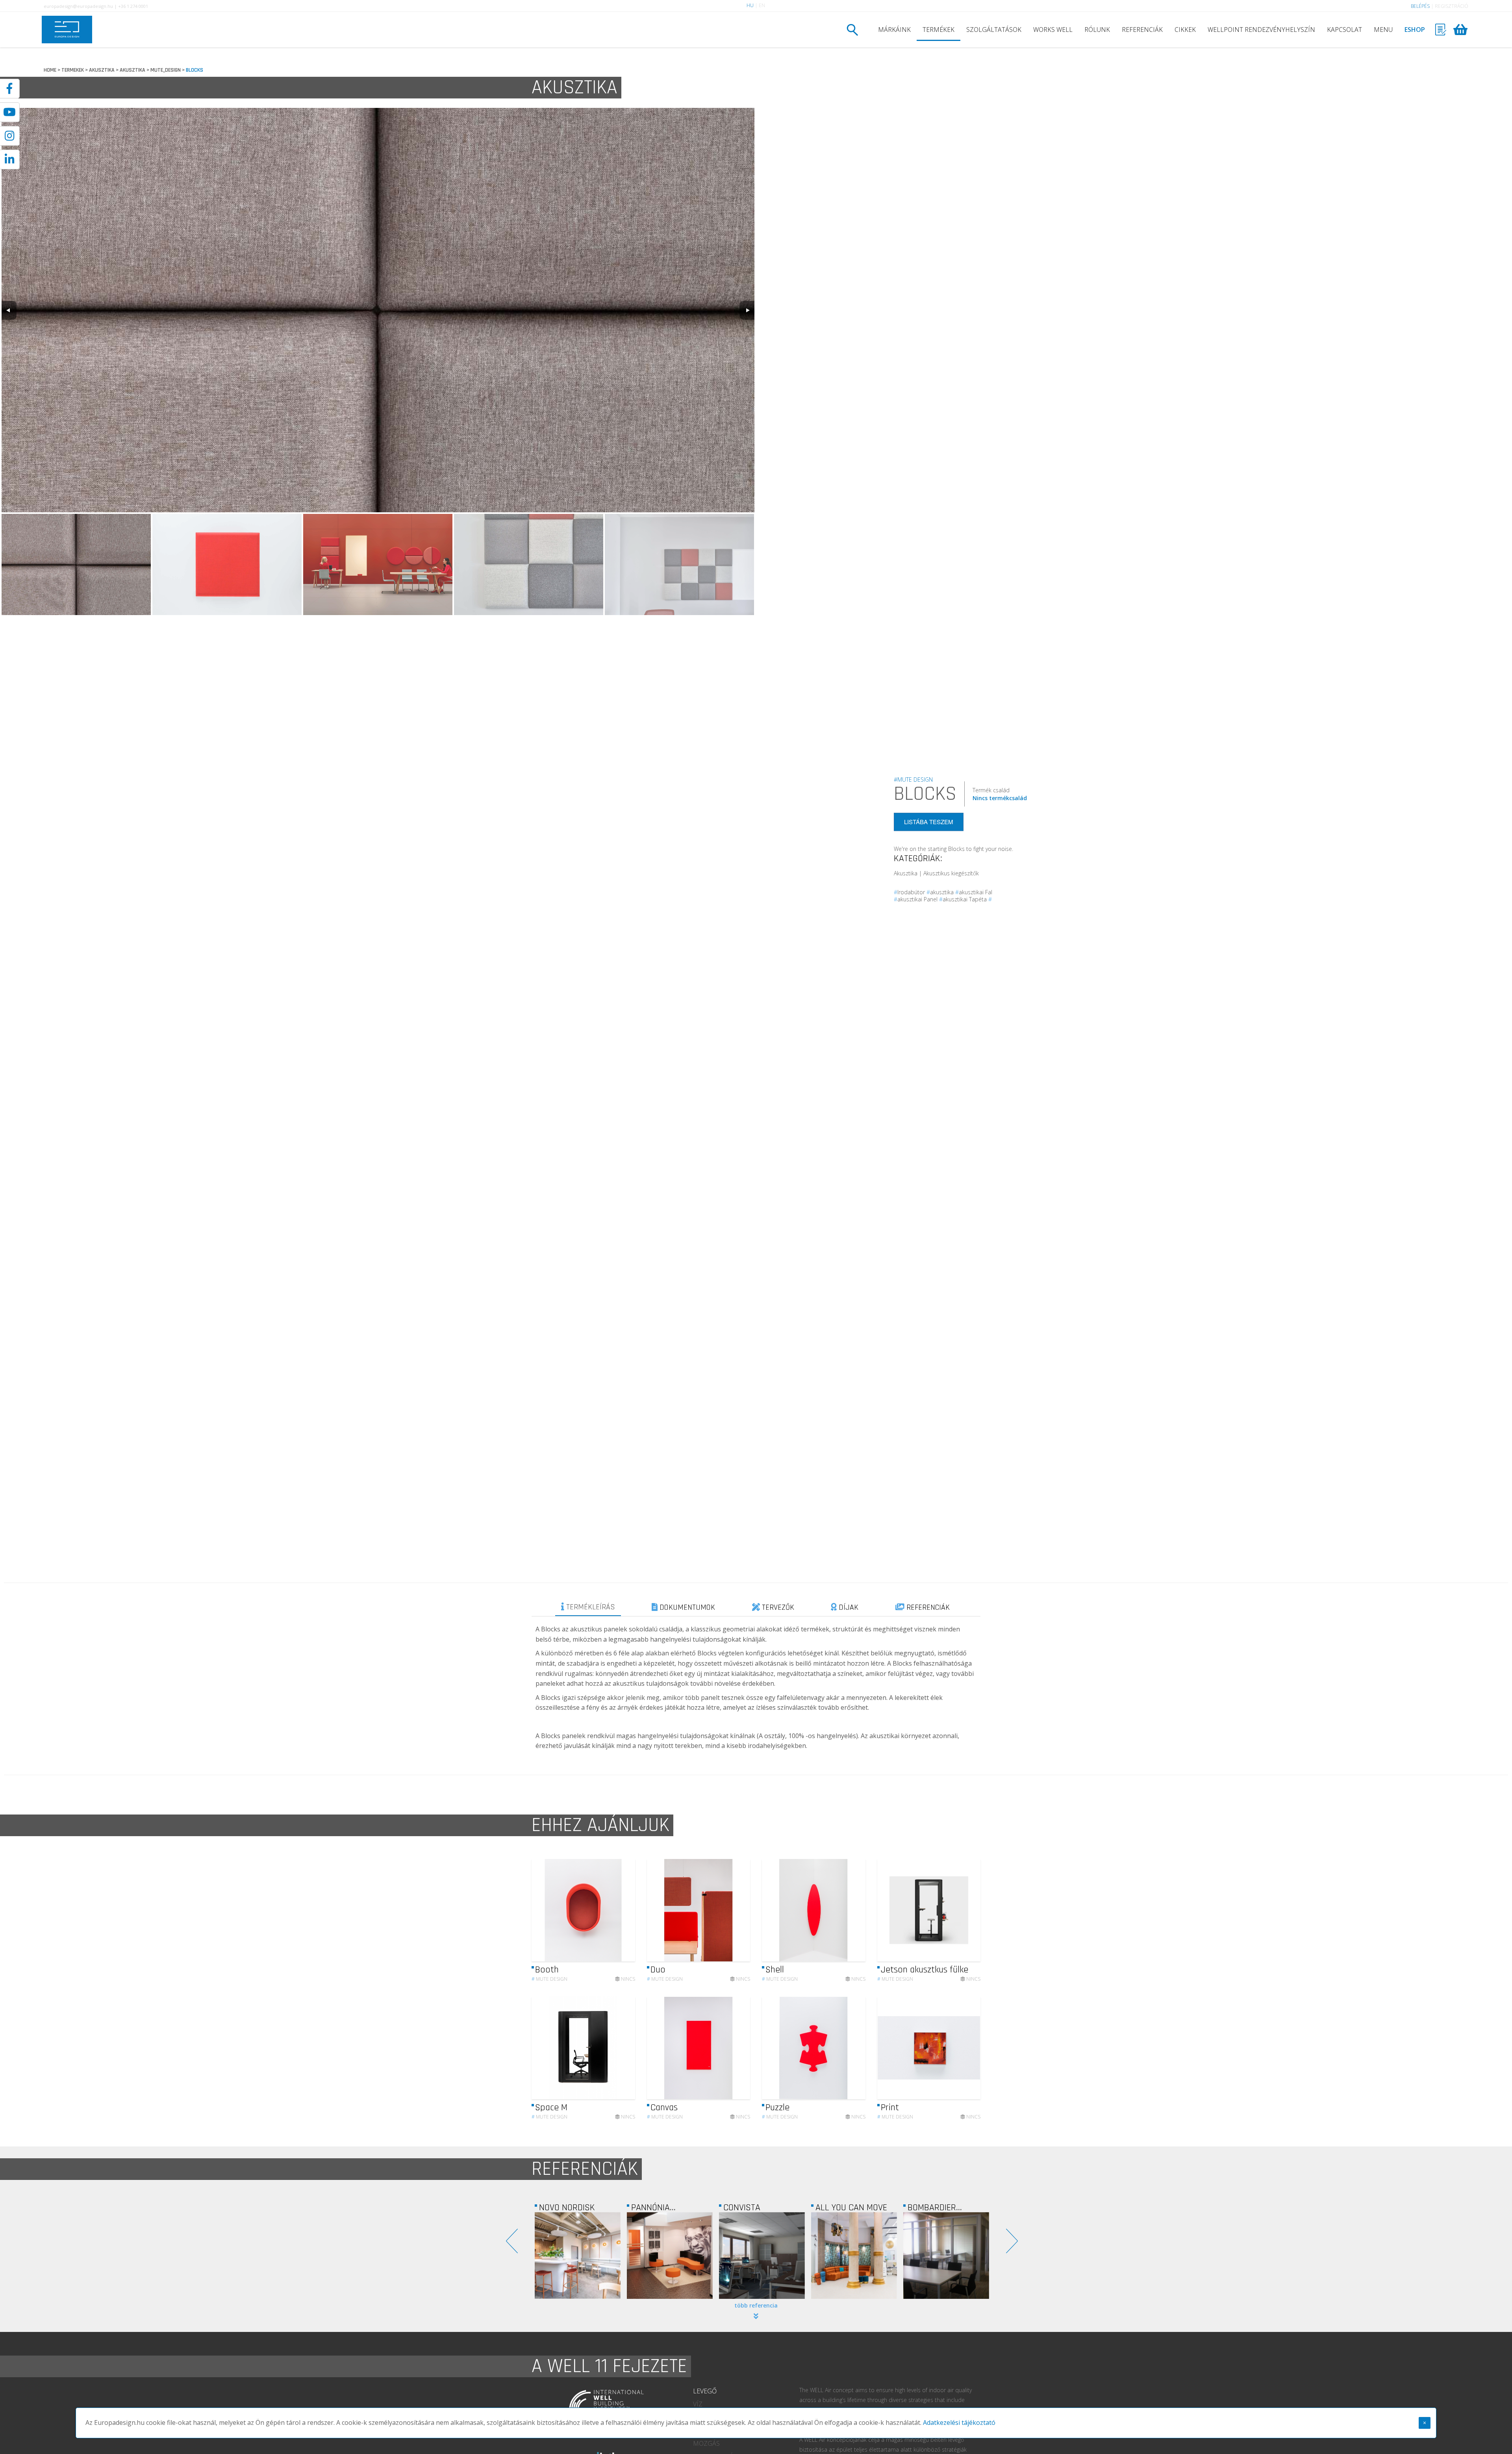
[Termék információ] (608, 1910)
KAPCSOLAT (1344, 30)
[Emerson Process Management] (854, 2256)
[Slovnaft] (946, 2256)
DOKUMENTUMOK (686, 1607)
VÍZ (698, 2404)
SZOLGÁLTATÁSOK (994, 30)
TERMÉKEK (939, 30)
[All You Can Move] (578, 2256)
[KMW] (762, 2256)
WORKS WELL (1053, 30)
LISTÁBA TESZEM (929, 822)
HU (750, 5)
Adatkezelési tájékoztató (959, 2422)
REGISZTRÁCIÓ (1452, 6)
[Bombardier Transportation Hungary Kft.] (670, 2256)
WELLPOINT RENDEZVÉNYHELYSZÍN (1261, 30)
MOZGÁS (706, 2443)
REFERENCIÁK (1142, 30)
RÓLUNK (1097, 30)
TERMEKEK (73, 70)
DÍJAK (848, 1607)
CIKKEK (1185, 30)
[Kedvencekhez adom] (622, 1910)
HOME (50, 70)
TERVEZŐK (777, 1607)
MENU (1383, 30)
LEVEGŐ (705, 2391)
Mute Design (549, 1979)
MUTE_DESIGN (166, 70)
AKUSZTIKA (102, 70)
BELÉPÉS (1420, 6)
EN (762, 5)
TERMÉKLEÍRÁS (590, 1607)
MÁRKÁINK (894, 30)
